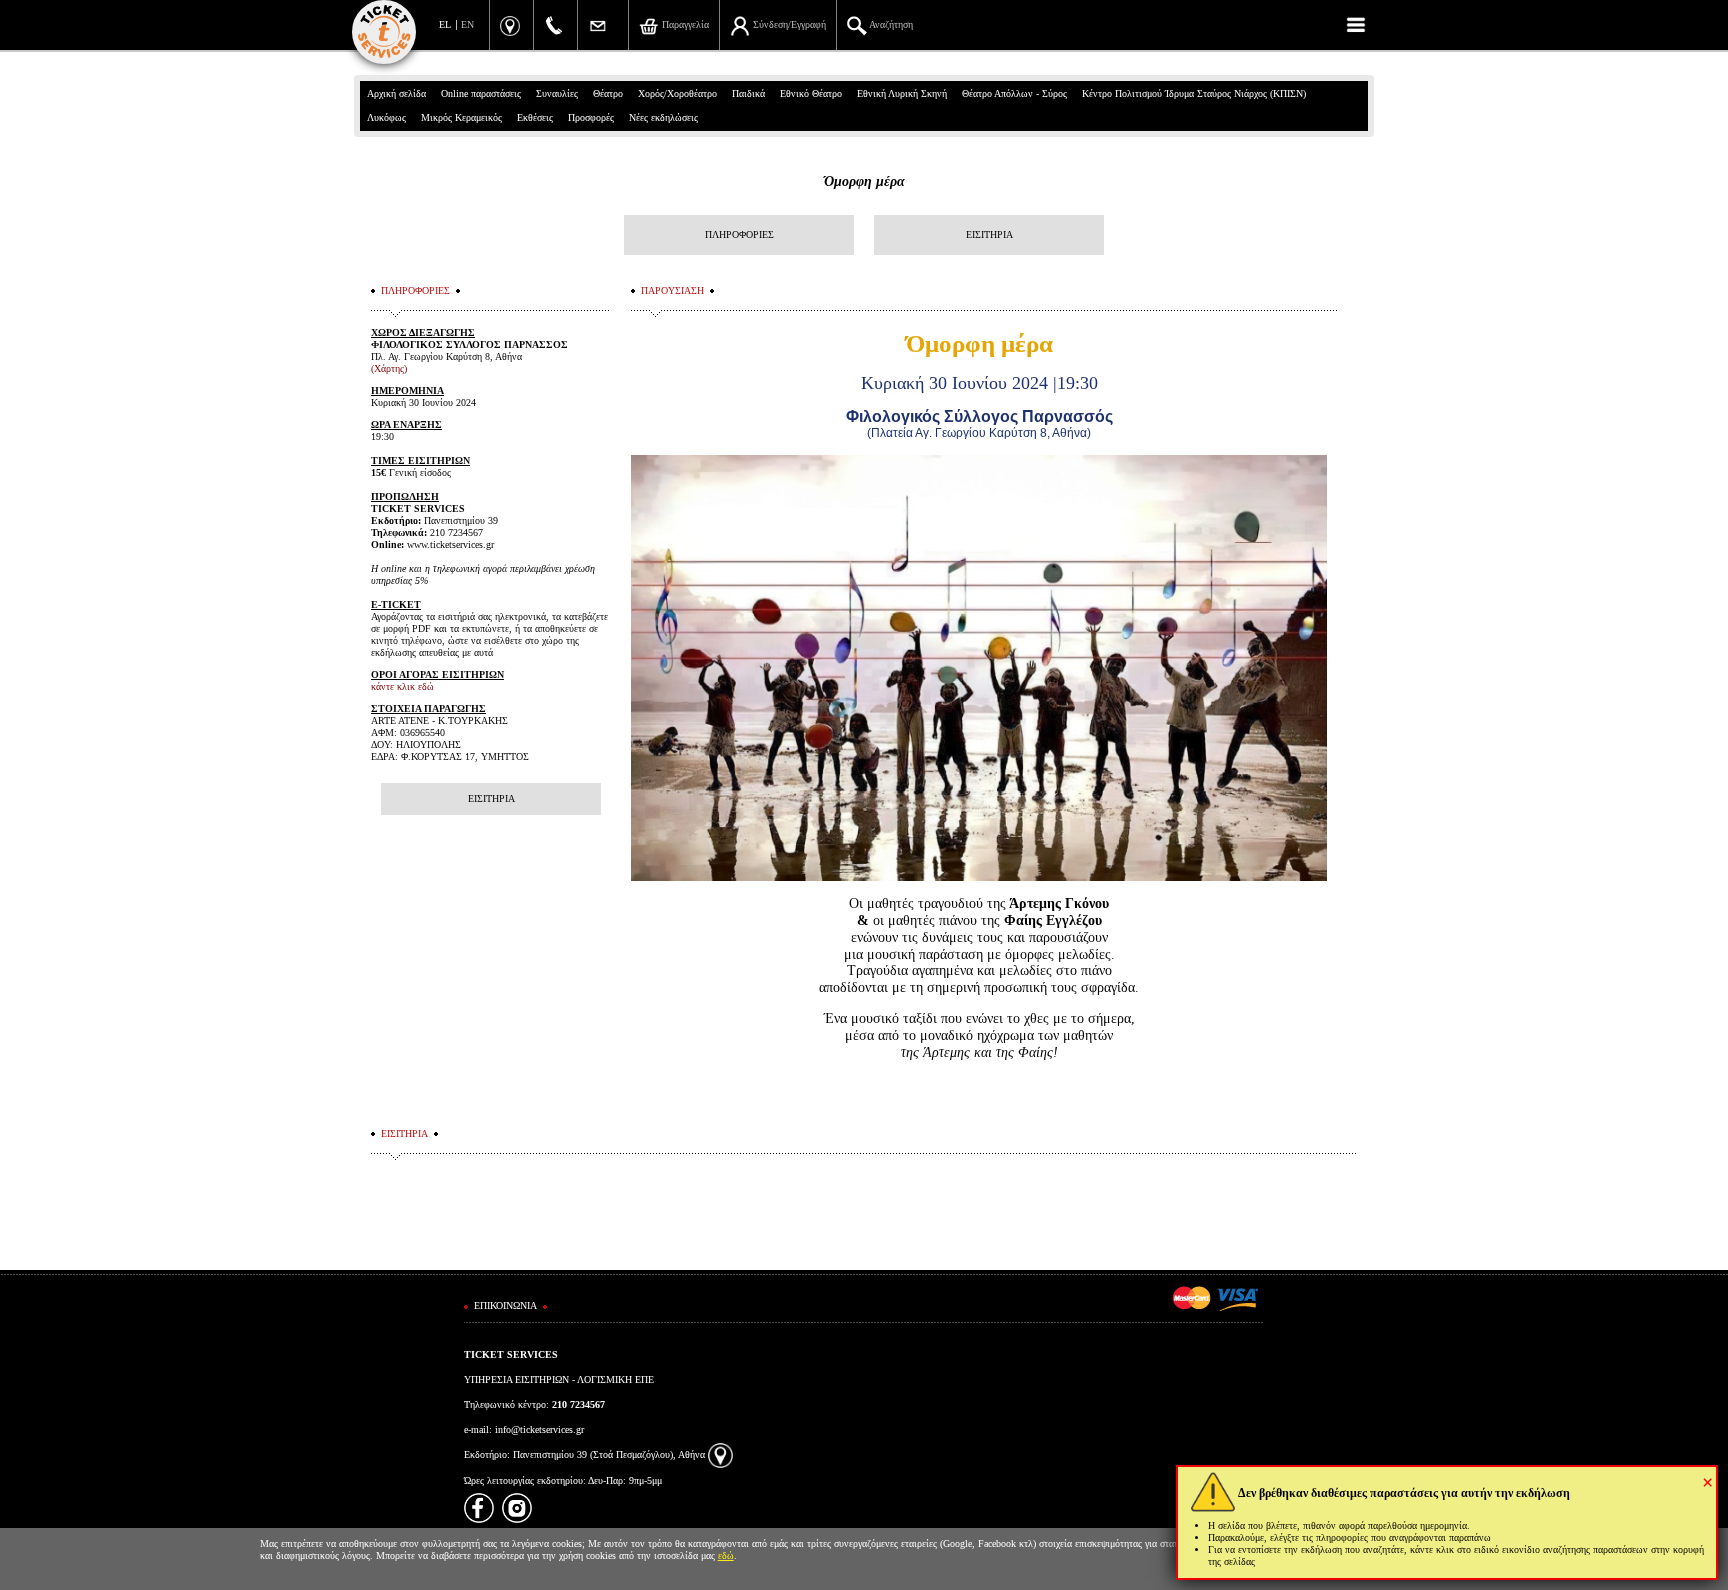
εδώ (726, 1555)
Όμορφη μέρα (864, 181)
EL (445, 24)
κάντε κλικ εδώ (402, 686)
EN (467, 24)
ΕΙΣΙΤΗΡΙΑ (989, 234)
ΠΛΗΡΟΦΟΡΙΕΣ (739, 234)
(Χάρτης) (389, 368)
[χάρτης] (720, 1454)
